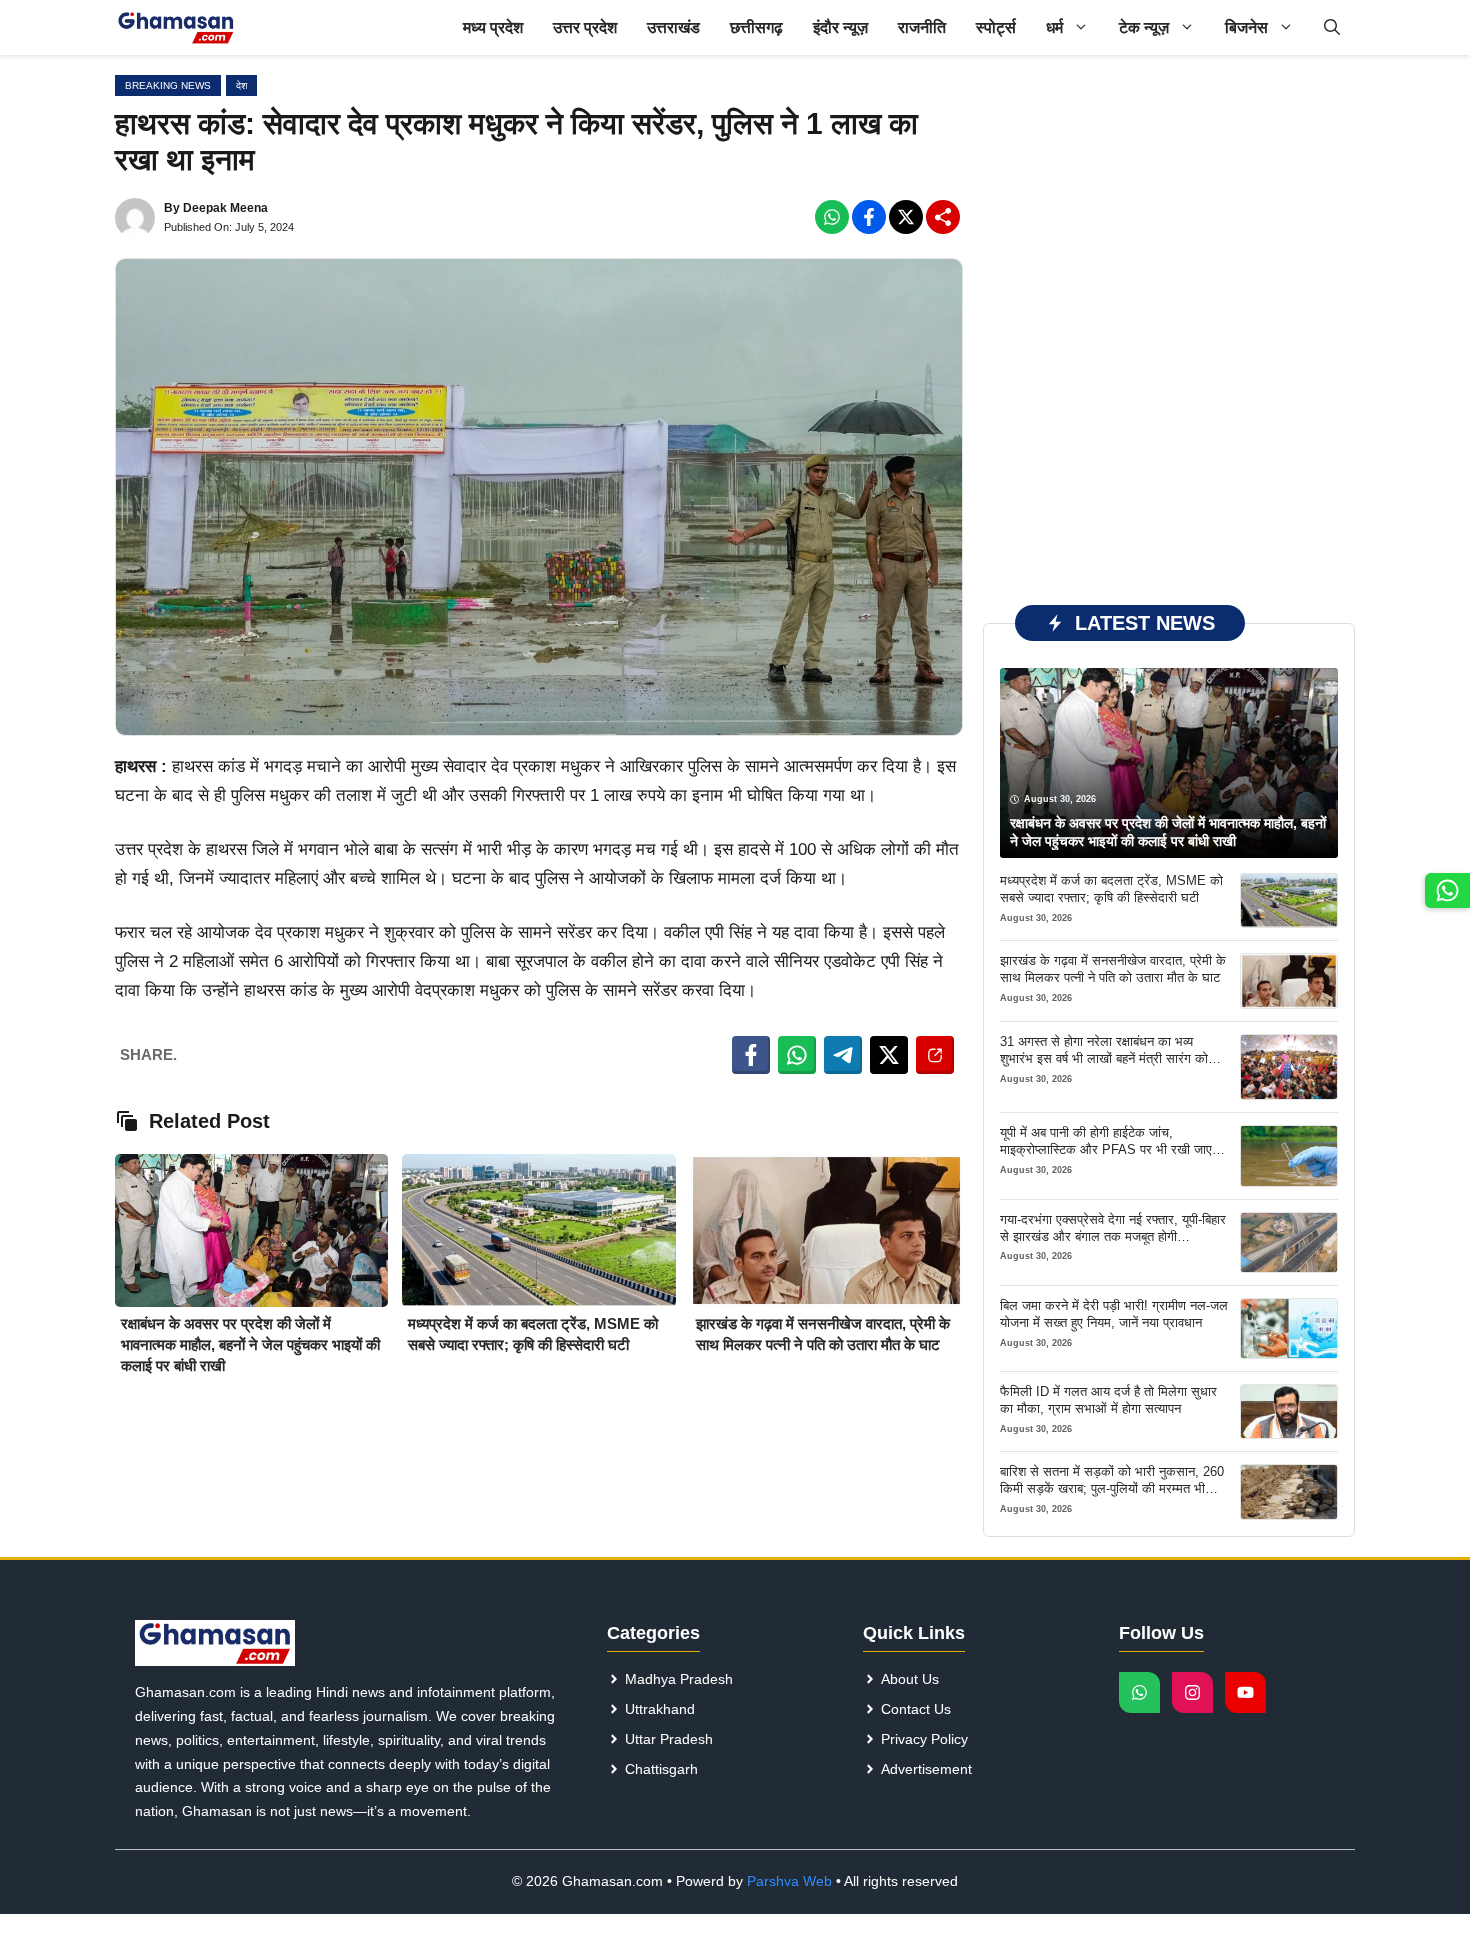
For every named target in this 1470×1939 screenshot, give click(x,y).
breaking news (168, 85)
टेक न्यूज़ (1144, 27)
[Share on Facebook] (751, 1055)
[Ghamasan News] (176, 27)
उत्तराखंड (673, 27)
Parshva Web (789, 1881)
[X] (906, 217)
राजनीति (922, 27)
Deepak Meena (225, 208)
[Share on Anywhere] (935, 1055)
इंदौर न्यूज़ (840, 27)
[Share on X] (889, 1055)
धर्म (1054, 27)
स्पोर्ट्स (996, 27)
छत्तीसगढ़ (756, 27)
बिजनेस (1246, 27)
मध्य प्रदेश (493, 27)
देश (241, 85)
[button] (1332, 27)
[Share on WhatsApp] (797, 1055)
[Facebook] (832, 217)
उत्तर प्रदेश (585, 27)
